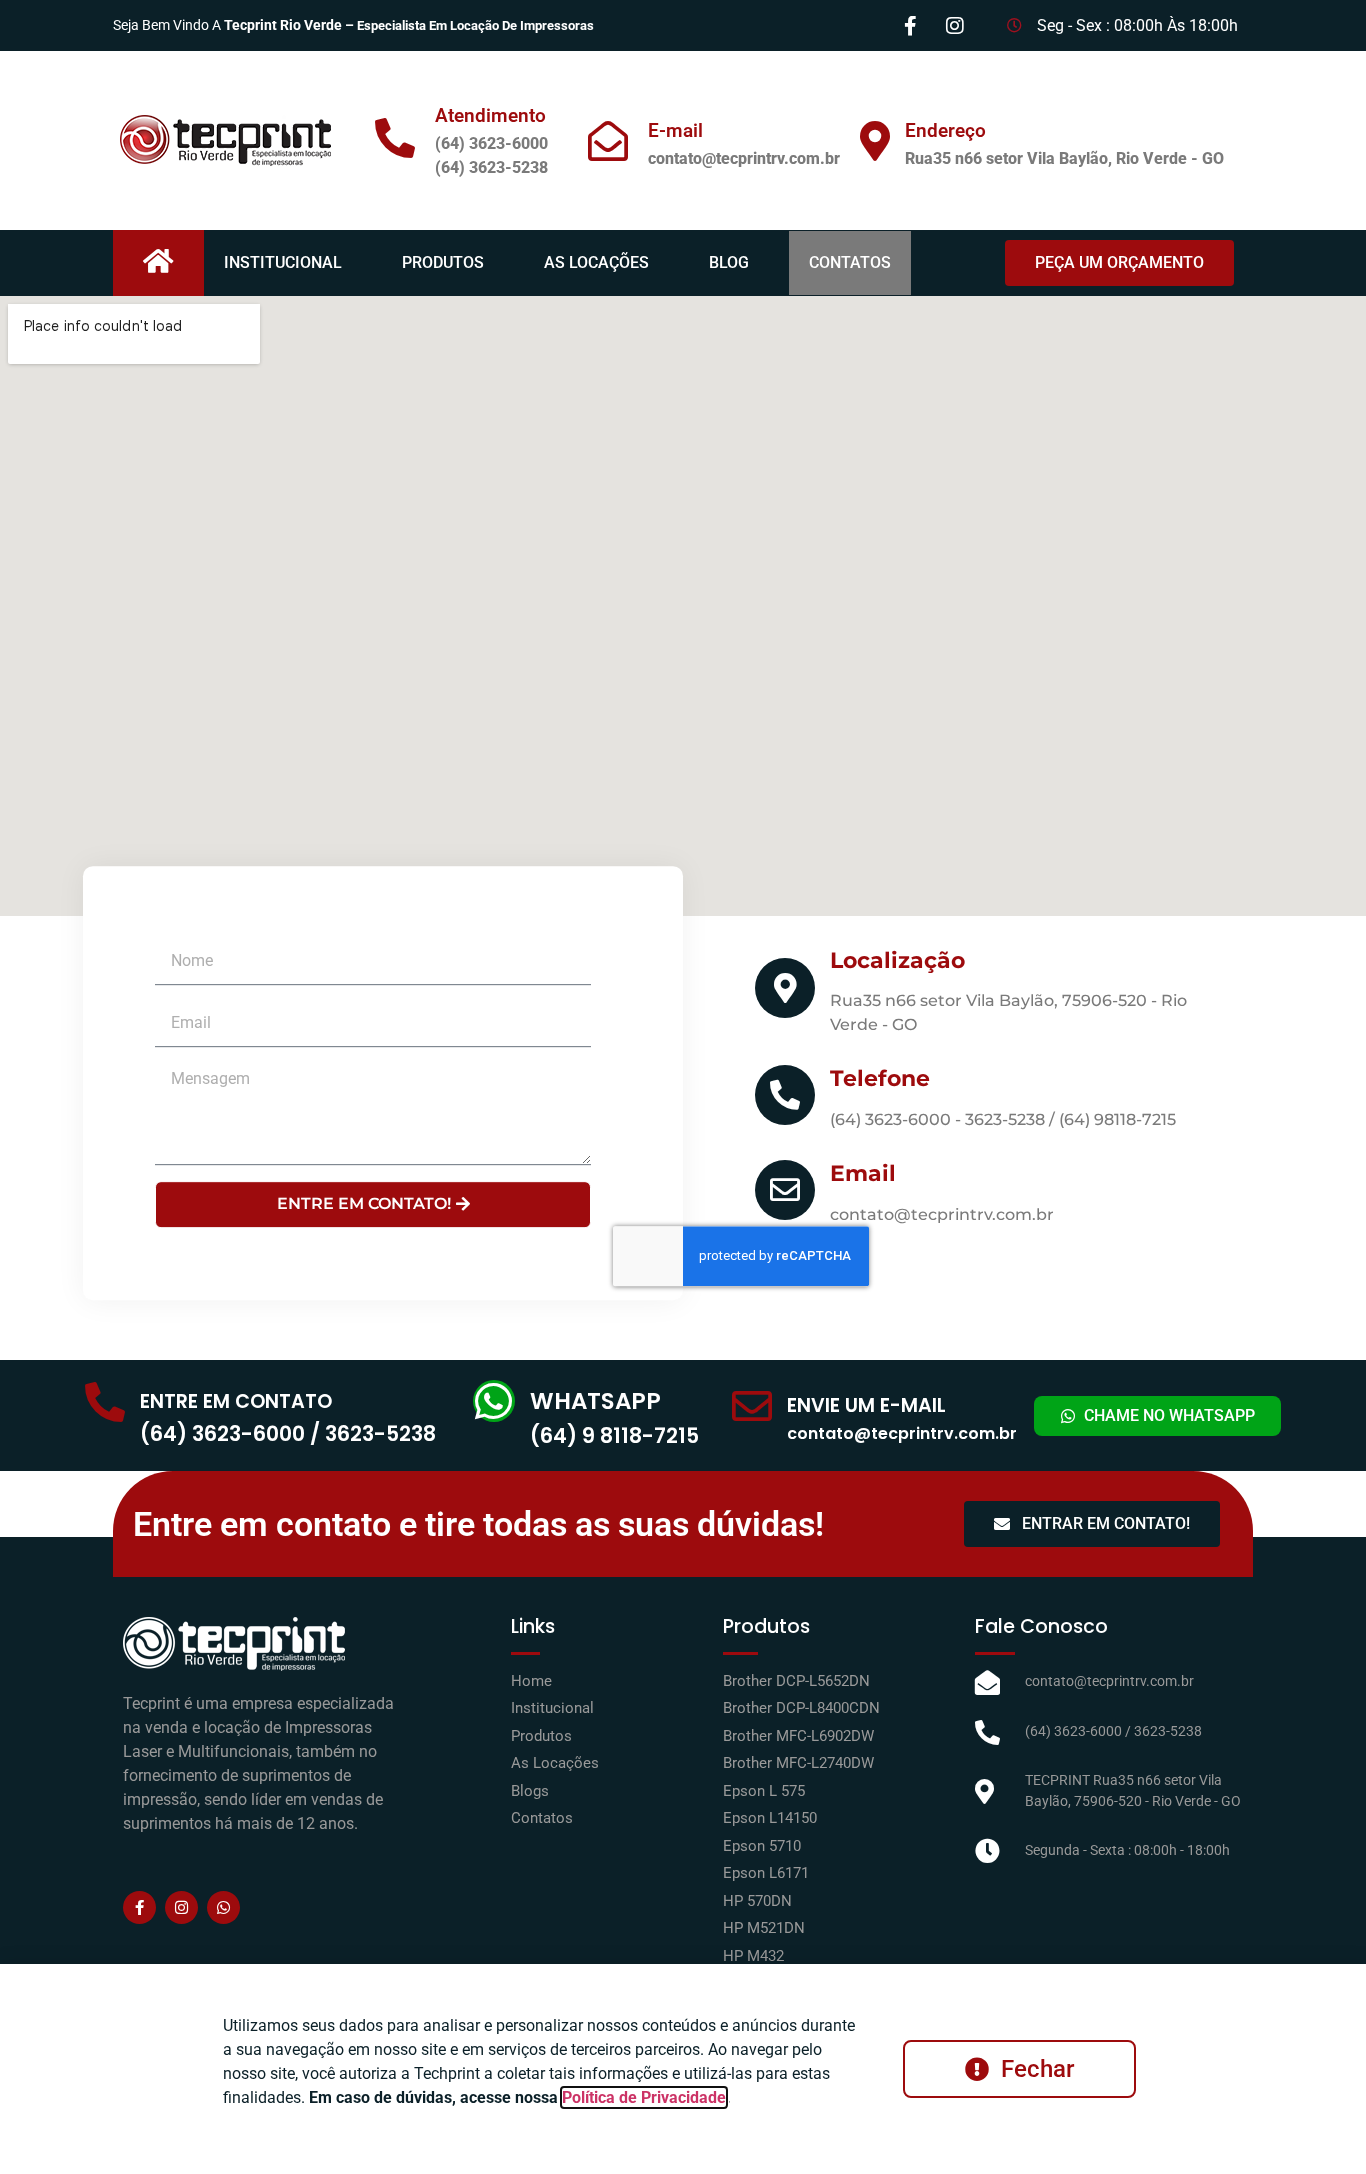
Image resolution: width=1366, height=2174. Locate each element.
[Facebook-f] (139, 1907)
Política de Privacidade (644, 2097)
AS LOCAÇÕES (596, 262)
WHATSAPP (595, 1401)
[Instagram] (181, 1907)
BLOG (729, 262)
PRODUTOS (443, 262)
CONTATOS (850, 262)
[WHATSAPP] (494, 1401)
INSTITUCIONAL (283, 262)
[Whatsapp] (223, 1907)
